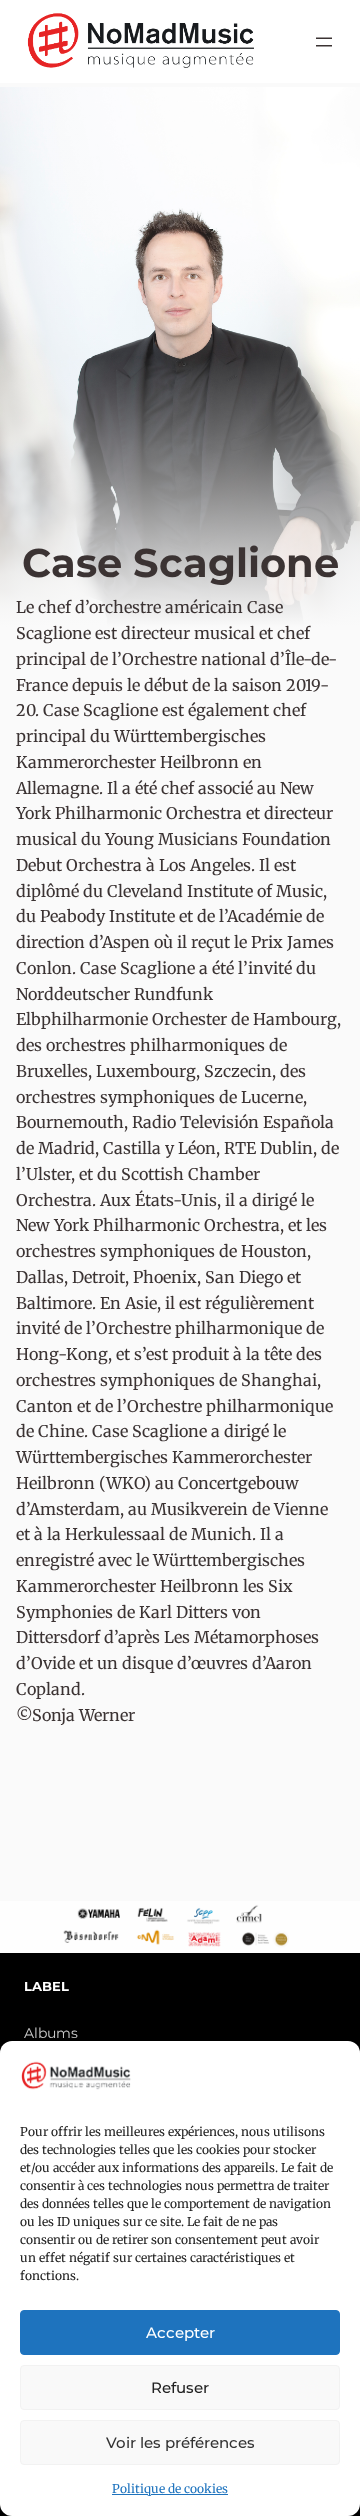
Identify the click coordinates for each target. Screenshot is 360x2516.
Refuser (180, 2387)
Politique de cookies (170, 2488)
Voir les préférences (180, 2442)
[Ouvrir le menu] (324, 42)
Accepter (180, 2332)
